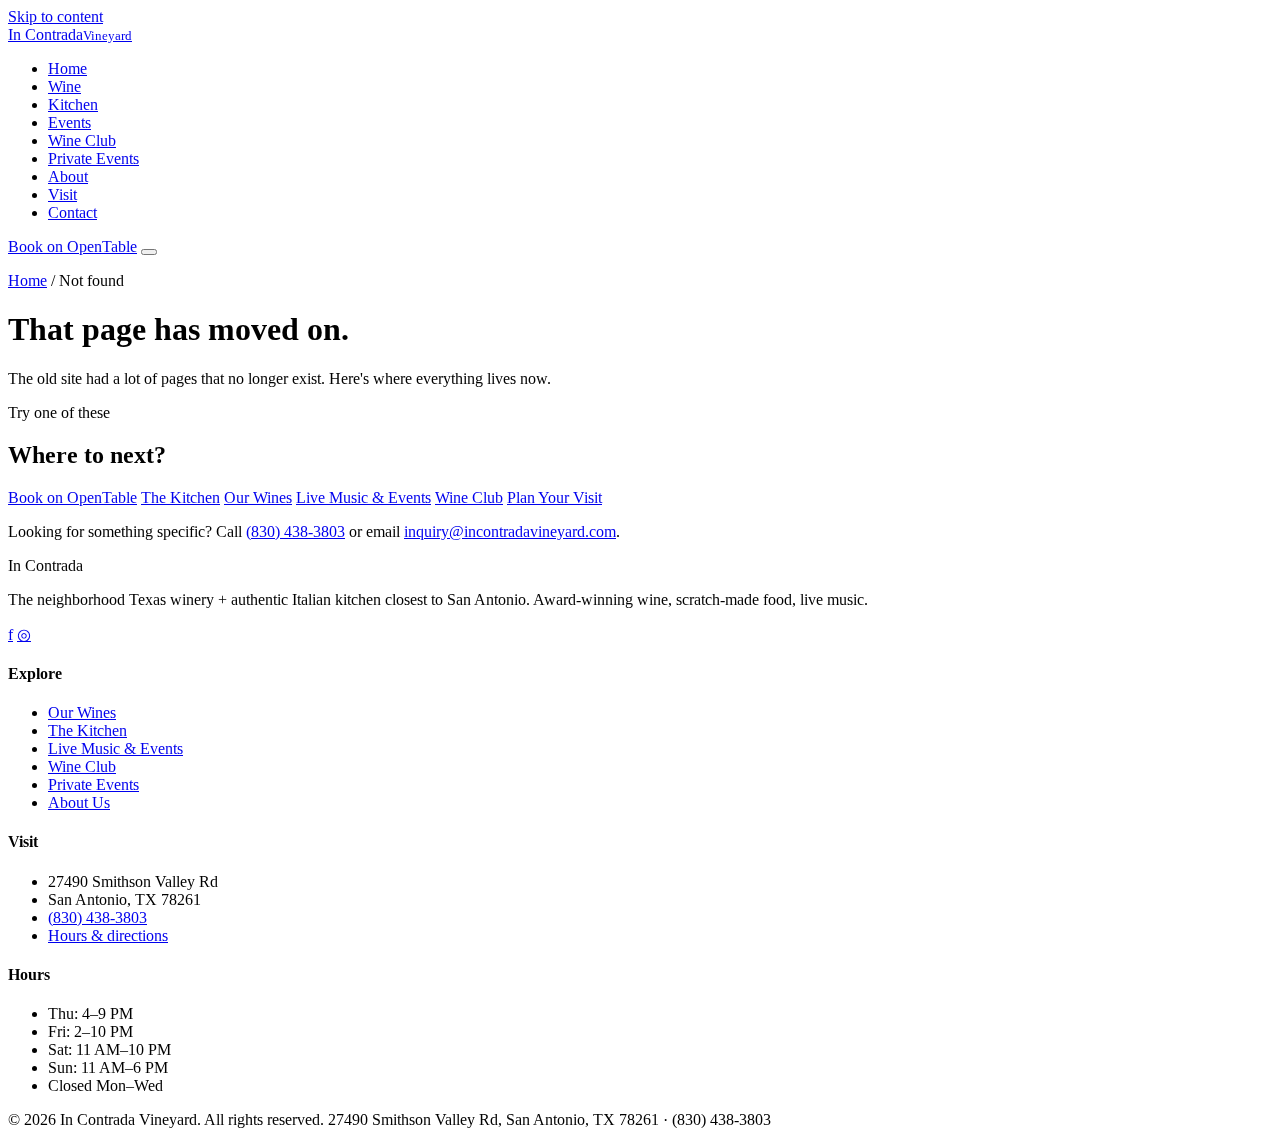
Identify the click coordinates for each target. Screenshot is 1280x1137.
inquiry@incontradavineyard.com (510, 531)
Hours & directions (108, 935)
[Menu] (149, 252)
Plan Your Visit (554, 497)
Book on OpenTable (72, 497)
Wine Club (82, 140)
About (68, 176)
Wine (64, 86)
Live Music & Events (363, 497)
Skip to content (55, 16)
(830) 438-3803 (295, 531)
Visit (62, 194)
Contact (72, 212)
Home (67, 68)
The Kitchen (180, 497)
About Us (79, 802)
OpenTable (72, 246)
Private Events (93, 158)
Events (69, 122)
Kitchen (73, 104)
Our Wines (258, 497)
